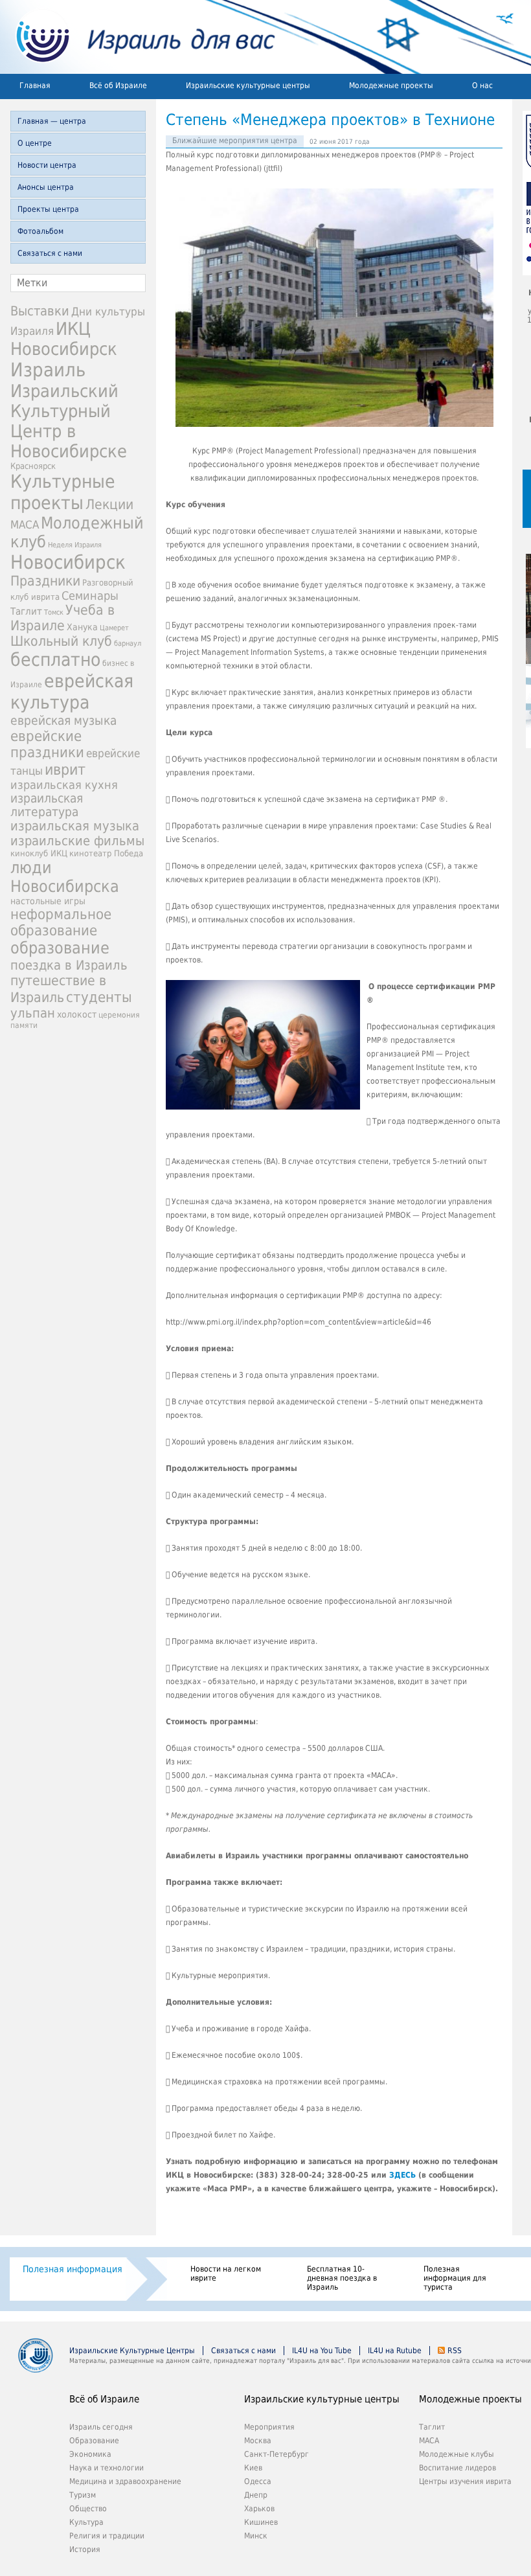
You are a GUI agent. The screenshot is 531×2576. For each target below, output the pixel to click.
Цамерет (114, 628)
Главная (35, 85)
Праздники (45, 581)
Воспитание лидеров (458, 2468)
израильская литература (47, 805)
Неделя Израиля (75, 545)
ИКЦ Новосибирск (64, 339)
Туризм (83, 2495)
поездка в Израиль (69, 965)
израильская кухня (64, 785)
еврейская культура (72, 692)
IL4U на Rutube (395, 2351)
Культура (86, 2522)
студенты (99, 997)
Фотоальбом (40, 231)
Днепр (256, 2495)
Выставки (40, 311)
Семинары (90, 596)
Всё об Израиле (118, 85)
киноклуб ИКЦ (39, 853)
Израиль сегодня (101, 2427)
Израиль (48, 370)
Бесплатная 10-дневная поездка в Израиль (342, 2278)
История (85, 2549)
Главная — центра (52, 121)
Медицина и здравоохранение (125, 2481)
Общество (88, 2509)
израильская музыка (75, 826)
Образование (94, 2441)
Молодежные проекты (391, 85)
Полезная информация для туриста (455, 2278)
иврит (65, 769)
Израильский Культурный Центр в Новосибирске (69, 421)
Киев (253, 2468)
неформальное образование (61, 922)
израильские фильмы (77, 841)
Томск (54, 612)
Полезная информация (73, 2269)
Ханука (82, 627)
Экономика (90, 2454)
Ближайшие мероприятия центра (235, 141)
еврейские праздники (47, 744)
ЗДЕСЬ (402, 2175)
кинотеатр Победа (106, 853)
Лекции (109, 504)
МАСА (25, 525)
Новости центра (47, 165)
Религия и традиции (107, 2536)
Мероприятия (269, 2427)
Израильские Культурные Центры (132, 2351)
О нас (482, 85)
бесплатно (55, 660)
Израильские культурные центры (248, 85)
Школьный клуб (61, 641)
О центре (35, 143)
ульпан (33, 1013)
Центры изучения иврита (465, 2481)
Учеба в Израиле (62, 618)
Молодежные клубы (457, 2454)
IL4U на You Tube (322, 2351)
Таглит (26, 611)
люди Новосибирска (65, 877)
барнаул (128, 644)
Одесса (258, 2481)
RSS (455, 2351)
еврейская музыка (63, 721)
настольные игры (48, 901)
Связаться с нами (50, 253)
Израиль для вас (138, 37)
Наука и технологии (107, 2468)
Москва (258, 2441)
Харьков (259, 2509)
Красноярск (33, 466)
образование (60, 948)
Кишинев (261, 2522)
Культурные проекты (63, 492)
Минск (256, 2536)
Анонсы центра (46, 187)
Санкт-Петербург (277, 2454)
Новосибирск (68, 562)
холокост (77, 1014)
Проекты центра (48, 209)
